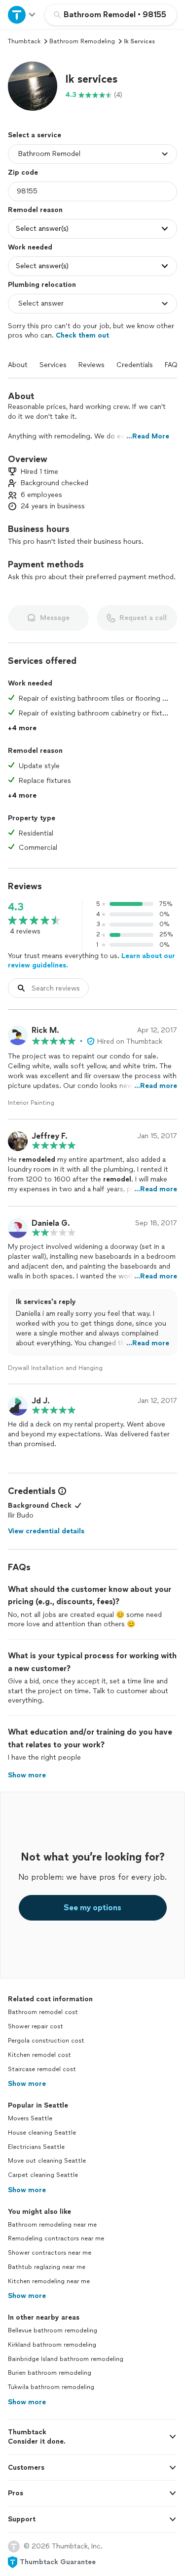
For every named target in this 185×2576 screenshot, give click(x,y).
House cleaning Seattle (42, 2133)
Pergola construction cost (46, 2041)
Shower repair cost (36, 2026)
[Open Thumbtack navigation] (22, 15)
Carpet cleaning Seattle (43, 2175)
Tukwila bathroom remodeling (51, 2387)
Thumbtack (24, 41)
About (18, 365)
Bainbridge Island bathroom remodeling (66, 2359)
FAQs (173, 365)
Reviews (92, 365)
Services (53, 365)
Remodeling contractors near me (56, 2238)
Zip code (23, 172)
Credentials (135, 365)
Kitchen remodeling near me (49, 2281)
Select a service (35, 135)
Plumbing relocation (42, 285)
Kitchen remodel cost (39, 2055)
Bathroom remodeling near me (52, 2225)
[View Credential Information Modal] (61, 1491)
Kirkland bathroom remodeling (52, 2345)
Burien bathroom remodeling (50, 2373)
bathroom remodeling (82, 41)
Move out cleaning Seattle (47, 2161)
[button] (33, 86)
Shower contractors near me (50, 2253)
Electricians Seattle (36, 2147)
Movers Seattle (30, 2118)
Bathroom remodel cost (43, 2012)
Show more (27, 2084)
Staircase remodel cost (42, 2069)
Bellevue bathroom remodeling (53, 2330)
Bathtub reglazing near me (47, 2267)
